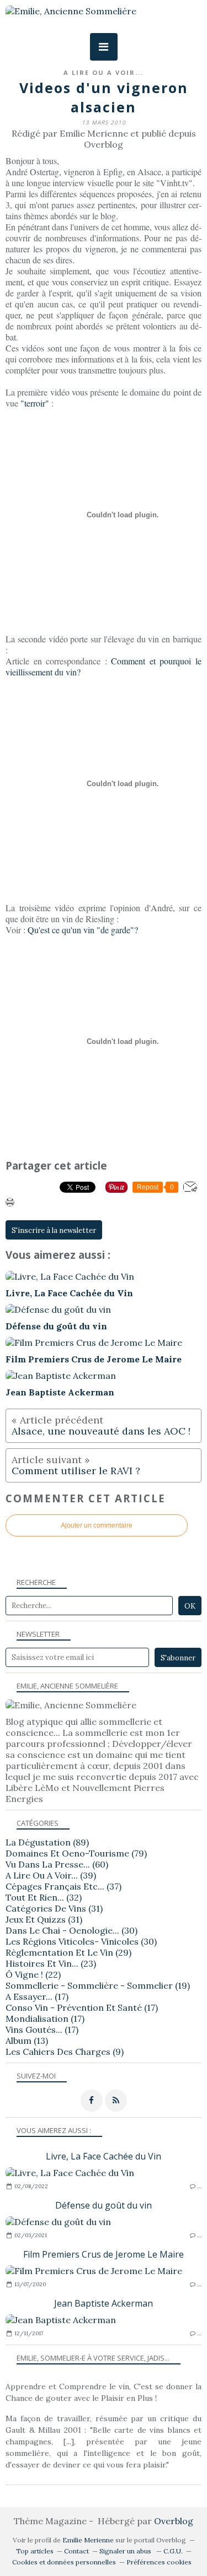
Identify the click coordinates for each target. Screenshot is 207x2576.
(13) (27, 2041)
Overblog (174, 2521)
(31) (54, 1908)
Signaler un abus (126, 2551)
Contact (76, 2551)
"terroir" (35, 403)
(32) (44, 1897)
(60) (57, 1864)
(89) (47, 1842)
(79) (76, 1853)
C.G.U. (173, 2551)
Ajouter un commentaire (97, 1525)
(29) (68, 1952)
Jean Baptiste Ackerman (104, 2303)
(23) (51, 1963)
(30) (71, 1930)
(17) (37, 1996)
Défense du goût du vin (104, 2205)
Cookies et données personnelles (64, 2562)
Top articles (35, 2551)
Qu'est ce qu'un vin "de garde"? (83, 930)
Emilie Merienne (88, 2540)
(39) (51, 1875)
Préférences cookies (159, 2562)
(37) (63, 1886)
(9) (65, 2052)
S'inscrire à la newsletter (54, 1230)
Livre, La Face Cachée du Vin (104, 2156)
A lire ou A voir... (104, 72)
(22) (33, 1974)
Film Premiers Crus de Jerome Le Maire (104, 2254)
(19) (98, 1985)
